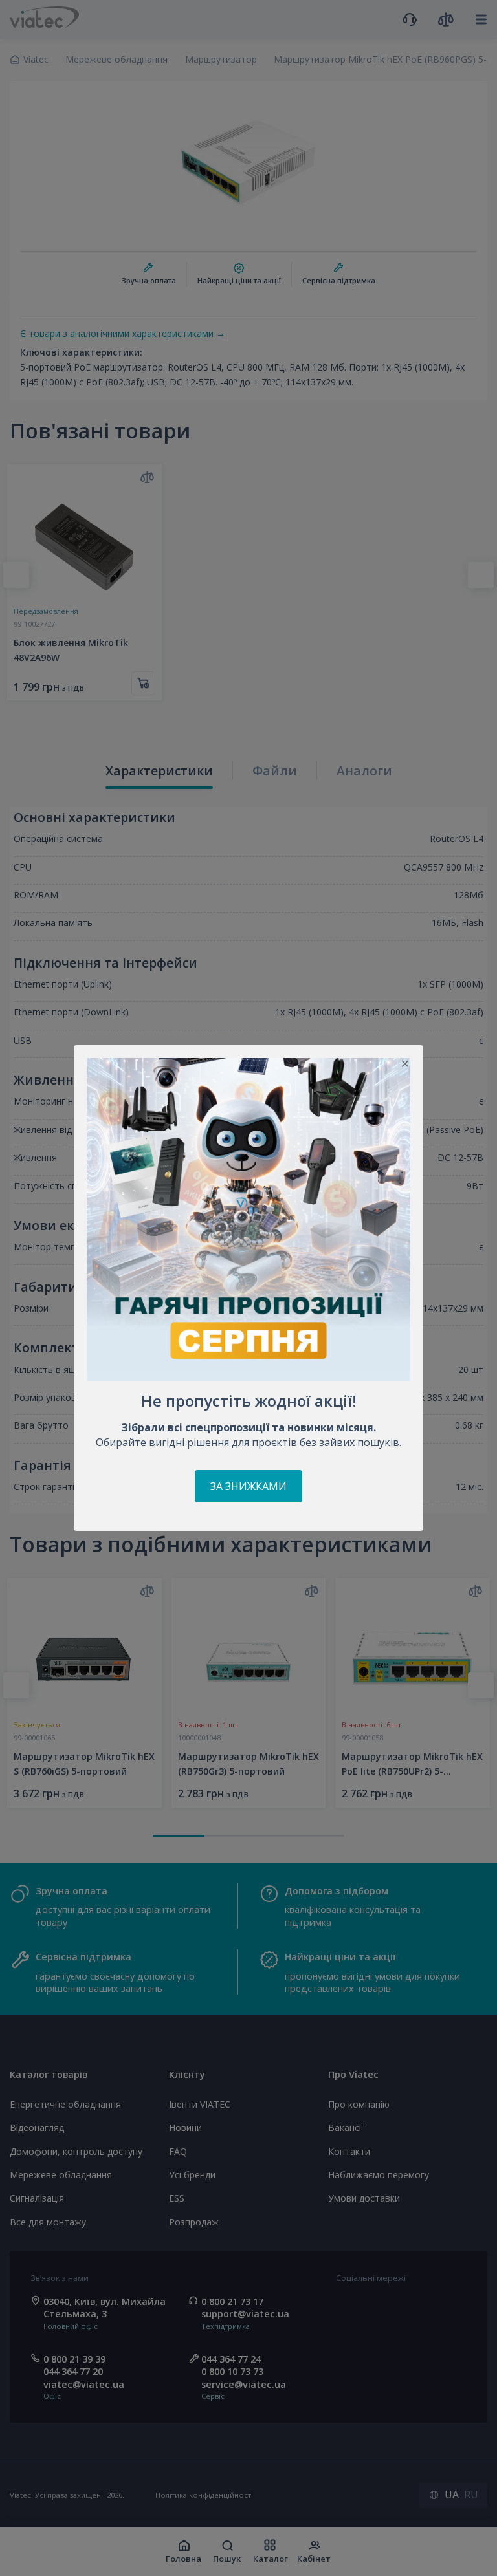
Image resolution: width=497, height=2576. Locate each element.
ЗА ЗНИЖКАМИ (248, 1486)
